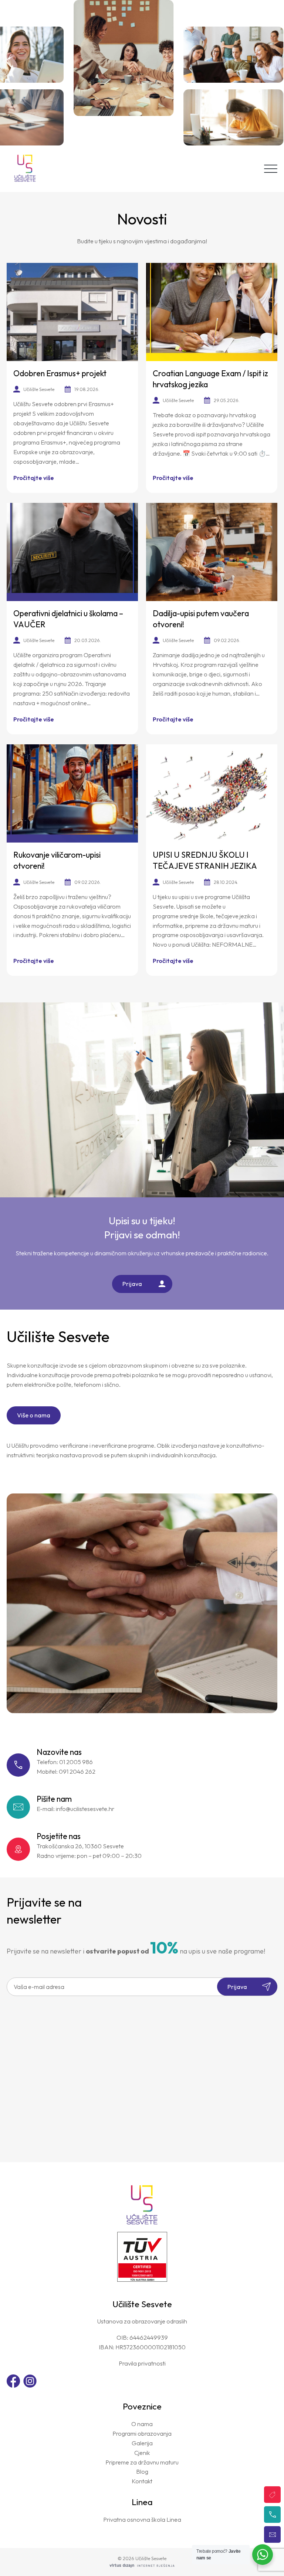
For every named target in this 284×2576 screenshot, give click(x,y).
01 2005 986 (76, 1762)
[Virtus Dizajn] (142, 2566)
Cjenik (142, 2453)
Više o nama (34, 1415)
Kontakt (142, 2481)
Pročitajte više (34, 478)
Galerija (142, 2443)
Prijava (132, 1284)
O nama (142, 2424)
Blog (142, 2472)
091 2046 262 (77, 1771)
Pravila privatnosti (142, 2363)
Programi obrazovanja (142, 2433)
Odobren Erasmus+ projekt (60, 373)
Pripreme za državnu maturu (142, 2462)
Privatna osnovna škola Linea (142, 2520)
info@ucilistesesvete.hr (85, 1809)
